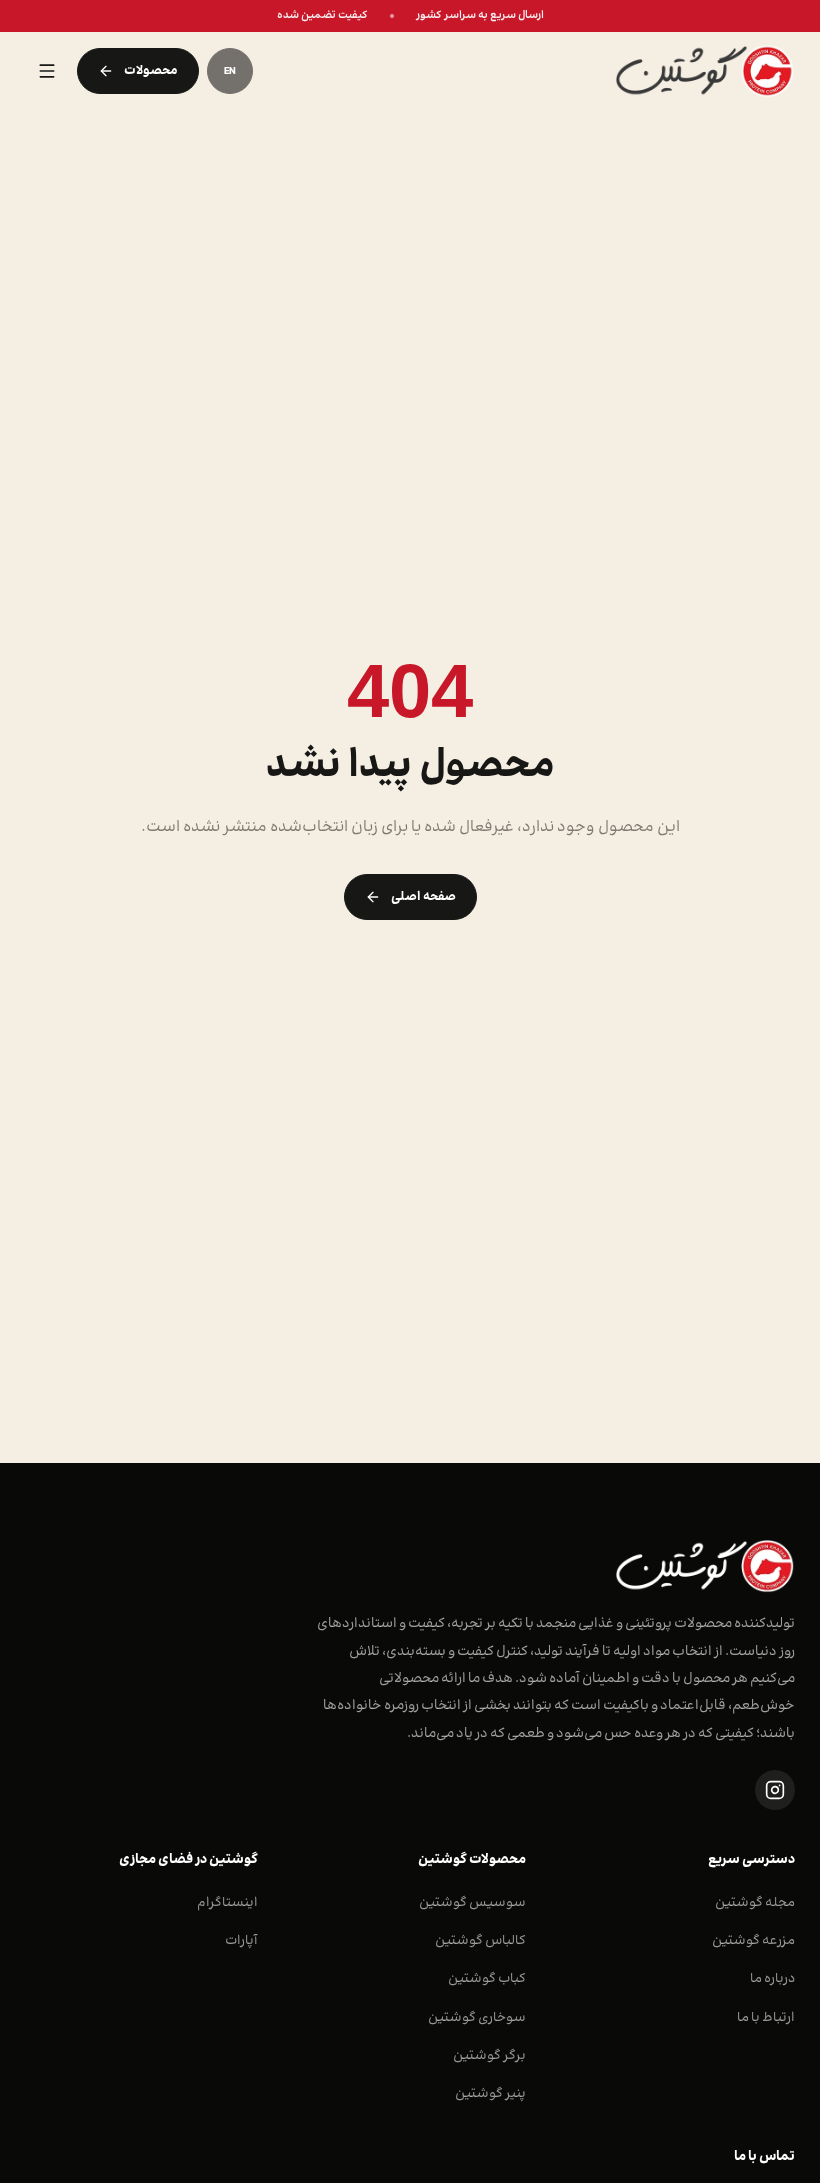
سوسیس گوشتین (472, 1902)
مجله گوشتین (755, 1902)
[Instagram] (775, 1790)
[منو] (47, 71)
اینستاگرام (227, 1902)
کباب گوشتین (487, 1978)
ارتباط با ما (766, 2017)
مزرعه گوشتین (753, 1940)
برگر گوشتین (489, 2055)
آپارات (241, 1940)
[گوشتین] (539, 71)
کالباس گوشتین (480, 1940)
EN (230, 71)
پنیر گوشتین (490, 2093)
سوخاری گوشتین (477, 2017)
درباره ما (772, 1978)
